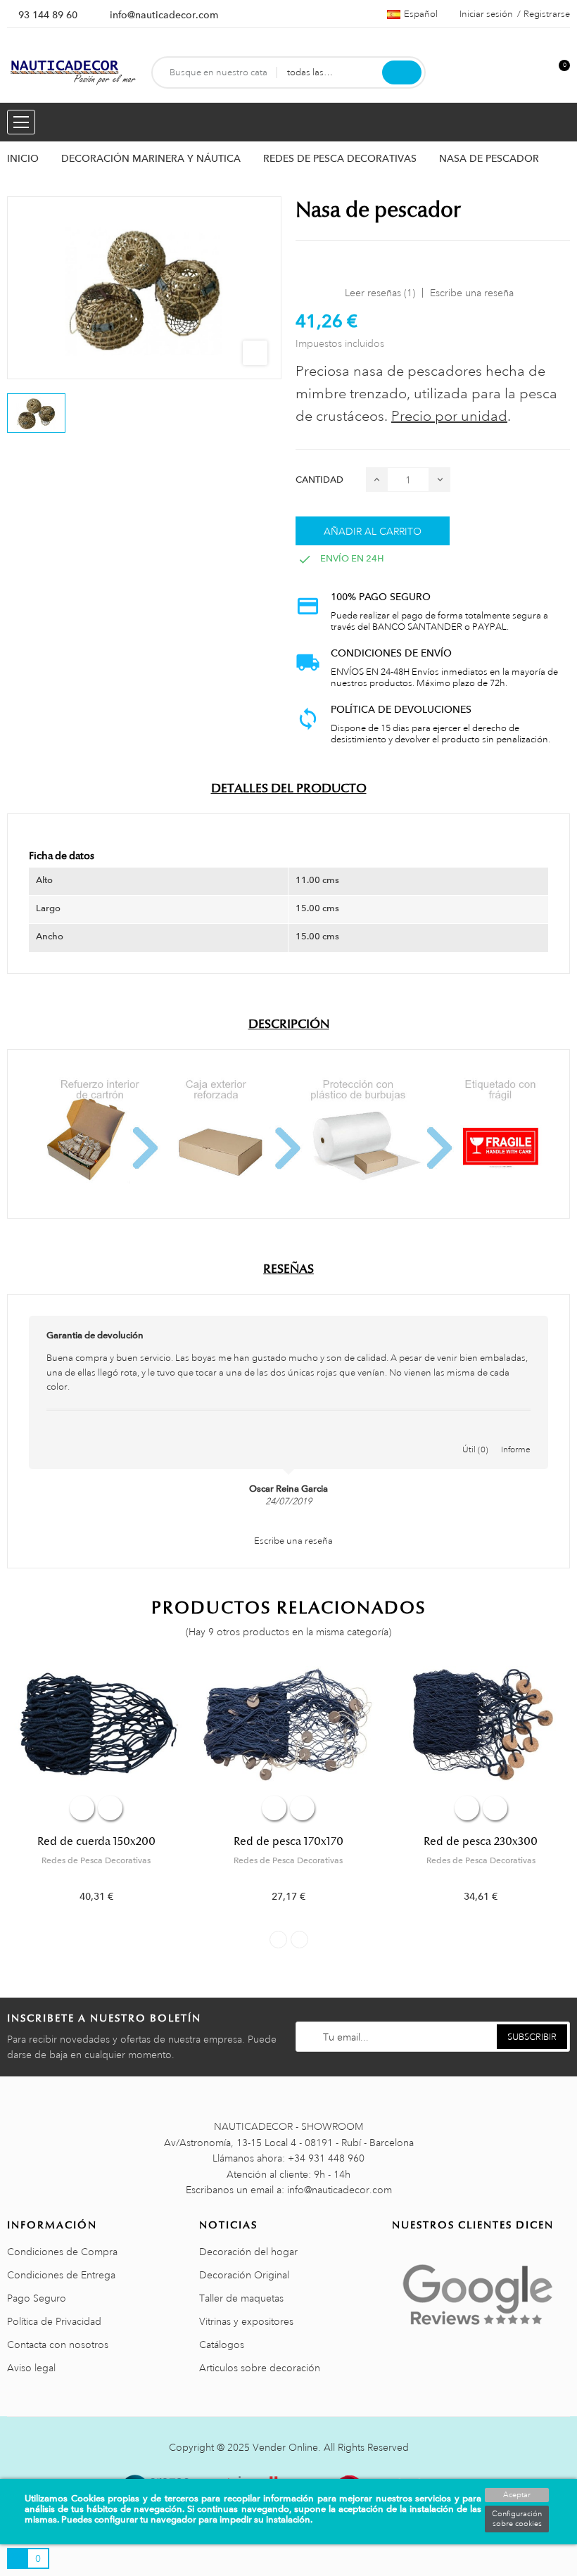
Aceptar (517, 2495)
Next (299, 1940)
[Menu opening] (21, 122)
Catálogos (222, 2345)
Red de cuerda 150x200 (96, 1841)
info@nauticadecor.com (164, 15)
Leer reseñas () (380, 293)
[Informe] (516, 1435)
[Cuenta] (535, 73)
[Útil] (476, 1435)
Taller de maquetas (241, 2298)
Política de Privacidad (54, 2321)
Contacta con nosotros (58, 2345)
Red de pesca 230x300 (481, 1841)
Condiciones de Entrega (61, 2275)
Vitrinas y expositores (246, 2321)
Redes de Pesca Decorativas (96, 1860)
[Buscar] (402, 72)
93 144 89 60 (48, 15)
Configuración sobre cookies (517, 2519)
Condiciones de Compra (62, 2252)
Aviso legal (31, 2368)
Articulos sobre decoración (260, 2368)
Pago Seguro (37, 2298)
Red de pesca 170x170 (288, 1841)
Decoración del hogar (248, 2252)
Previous (278, 1940)
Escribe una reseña (472, 293)
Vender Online (285, 2447)
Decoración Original (244, 2275)
